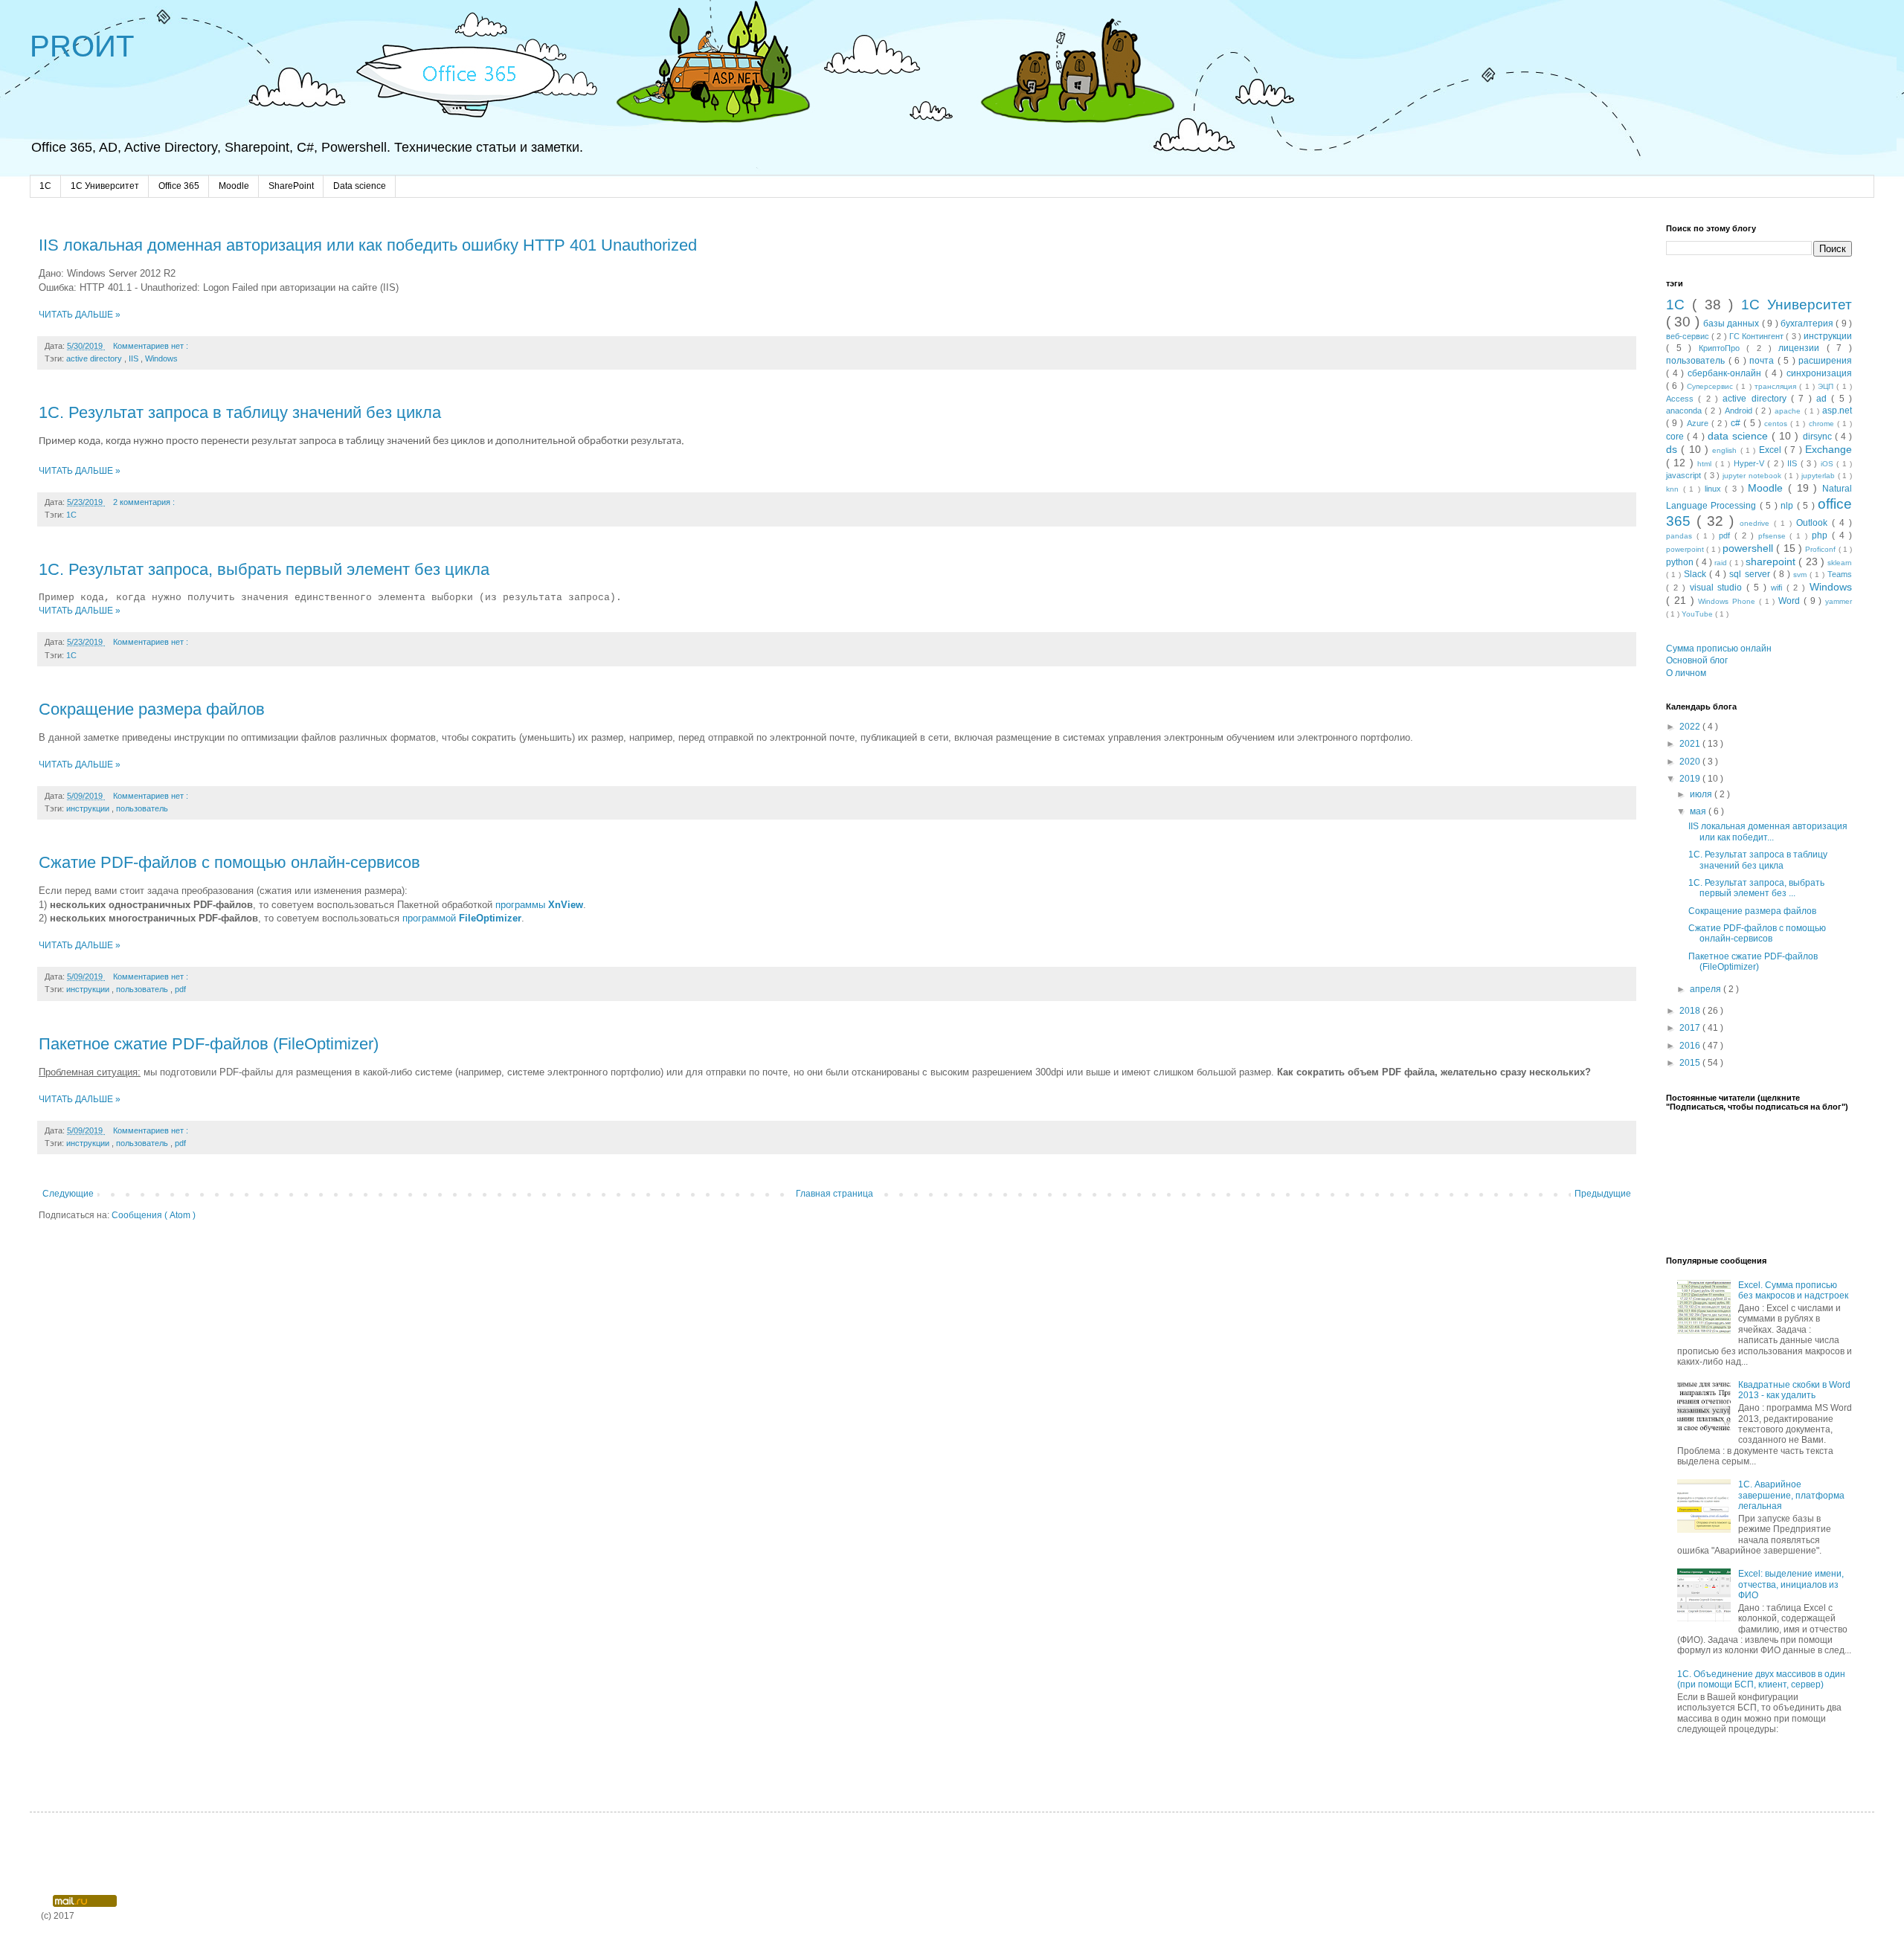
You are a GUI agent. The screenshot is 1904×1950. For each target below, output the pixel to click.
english (1726, 450)
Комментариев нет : (152, 346)
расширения (1825, 361)
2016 (1691, 1046)
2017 (1691, 1028)
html (1706, 464)
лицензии (1802, 348)
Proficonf (1821, 549)
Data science (360, 186)
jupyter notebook (1753, 476)
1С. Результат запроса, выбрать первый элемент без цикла (264, 569)
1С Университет (105, 186)
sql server (1751, 574)
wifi (1779, 588)
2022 (1691, 727)
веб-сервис (1689, 336)
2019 (1691, 779)
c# (1737, 423)
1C (45, 186)
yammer (1839, 601)
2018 (1691, 1011)
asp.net (1837, 411)
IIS (135, 358)
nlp (1788, 506)
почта (1763, 361)
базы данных (1733, 324)
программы (539, 905)
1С (71, 515)
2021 (1691, 744)
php (1822, 535)
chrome (1823, 424)
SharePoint (291, 186)
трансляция (1777, 386)
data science (1740, 436)
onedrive (1757, 523)
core (1676, 437)
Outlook (1814, 523)
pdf (180, 989)
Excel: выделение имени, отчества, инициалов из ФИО (1791, 1584)
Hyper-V (1750, 463)
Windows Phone (1728, 601)
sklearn (1840, 563)
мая (1699, 811)
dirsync (1819, 437)
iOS (1829, 464)
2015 (1691, 1063)
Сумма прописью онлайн (1719, 649)
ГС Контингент (1757, 336)
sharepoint (1772, 561)
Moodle (234, 186)
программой (462, 918)
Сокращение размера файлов (152, 709)
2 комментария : (145, 502)
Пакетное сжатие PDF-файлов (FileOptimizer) (209, 1044)
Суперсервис (1711, 386)
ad (1824, 399)
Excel (1772, 450)
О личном (1686, 673)
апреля (1707, 989)
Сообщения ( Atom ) (154, 1215)
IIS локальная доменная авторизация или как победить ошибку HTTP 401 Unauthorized (368, 245)
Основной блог (1697, 660)
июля (1702, 794)
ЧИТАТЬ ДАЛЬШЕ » (80, 315)
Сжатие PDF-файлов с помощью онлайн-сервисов (229, 862)
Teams (1840, 574)
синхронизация (1819, 373)
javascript (1685, 475)
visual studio (1718, 588)
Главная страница (834, 1194)
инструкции (89, 808)
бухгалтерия (1808, 324)
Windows (161, 358)
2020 (1691, 762)
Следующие (68, 1194)
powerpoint (1686, 549)
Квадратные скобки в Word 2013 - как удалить (1794, 1390)
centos (1777, 424)
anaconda (1685, 411)
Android (1740, 411)
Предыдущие (1603, 1194)
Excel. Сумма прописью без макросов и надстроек (1793, 1290)
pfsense (1774, 536)
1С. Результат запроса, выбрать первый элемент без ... (1756, 888)
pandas (1681, 536)
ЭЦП (1827, 386)
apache (1789, 411)
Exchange (1829, 449)
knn (1675, 489)
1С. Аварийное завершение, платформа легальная (1791, 1495)
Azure (1699, 423)
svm (1801, 575)
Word (1791, 601)
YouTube (1698, 614)
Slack (1696, 574)
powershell (1749, 548)
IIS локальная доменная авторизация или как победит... (1768, 831)
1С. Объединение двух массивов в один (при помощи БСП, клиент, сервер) (1761, 1679)
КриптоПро (1723, 348)
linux (1715, 489)
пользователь (142, 808)
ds (1673, 449)
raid (1722, 563)
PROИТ (82, 46)
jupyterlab (1820, 476)
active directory (95, 358)
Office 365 (179, 186)
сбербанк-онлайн (1726, 373)
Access (1682, 399)
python (1681, 562)
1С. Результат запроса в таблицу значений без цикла (240, 412)
